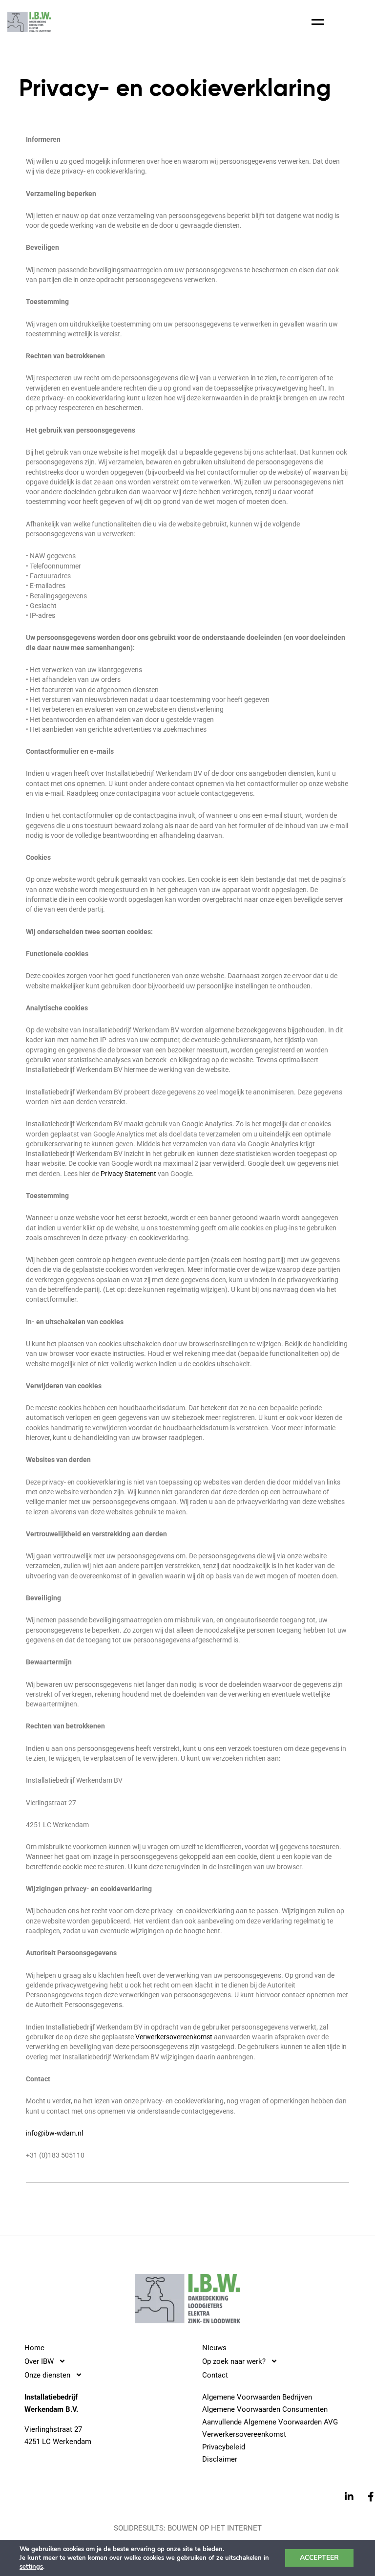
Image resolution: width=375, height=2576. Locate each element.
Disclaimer (220, 2459)
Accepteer (319, 2558)
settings (31, 2567)
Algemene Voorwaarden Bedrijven (257, 2397)
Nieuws (214, 2348)
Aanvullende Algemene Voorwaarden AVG (270, 2422)
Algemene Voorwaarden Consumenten (265, 2409)
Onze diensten (47, 2375)
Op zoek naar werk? (234, 2361)
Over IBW (39, 2361)
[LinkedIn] (349, 2496)
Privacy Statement (128, 1174)
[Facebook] (371, 2496)
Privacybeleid (224, 2447)
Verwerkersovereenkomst (174, 2037)
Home (34, 2348)
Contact (215, 2375)
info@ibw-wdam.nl (54, 2133)
